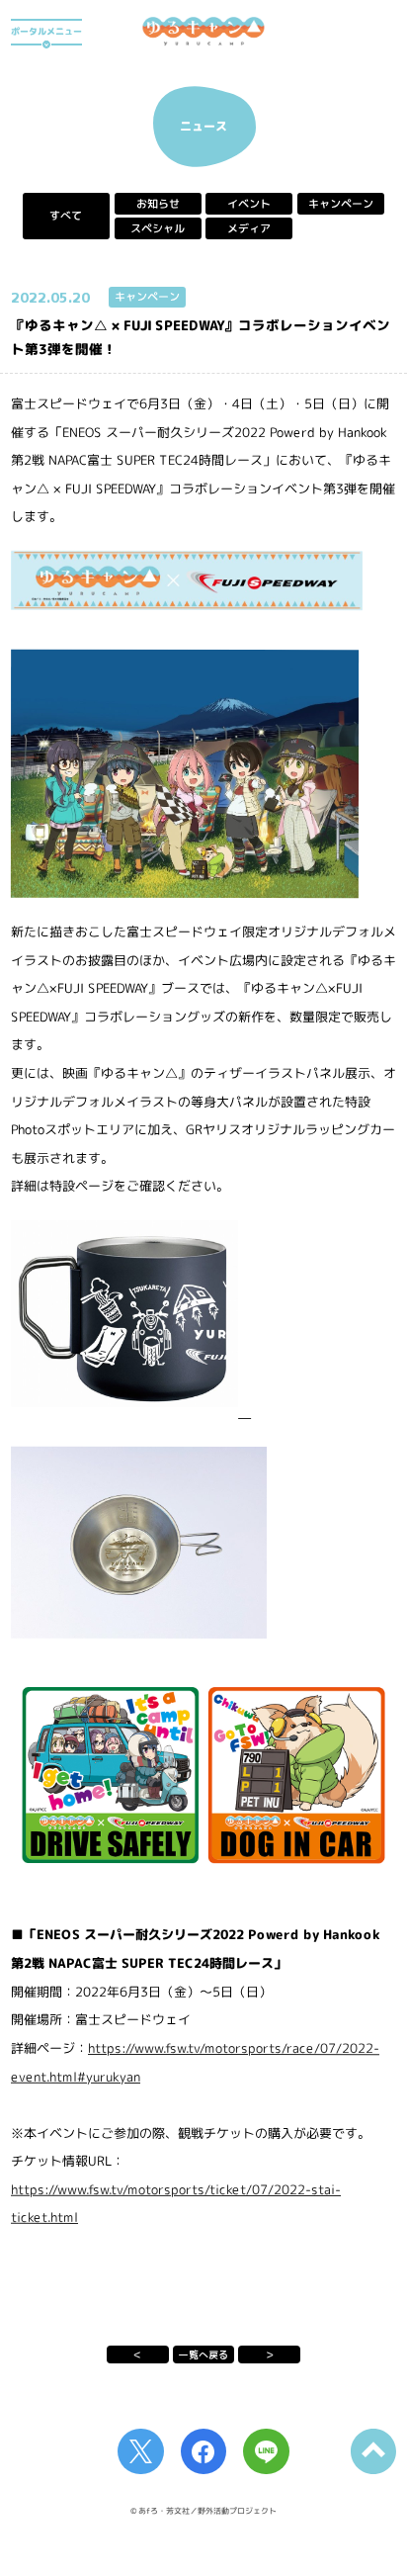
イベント (249, 204)
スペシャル (158, 228)
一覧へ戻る (203, 2354)
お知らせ (158, 204)
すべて (66, 216)
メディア (249, 228)
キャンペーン (341, 204)
